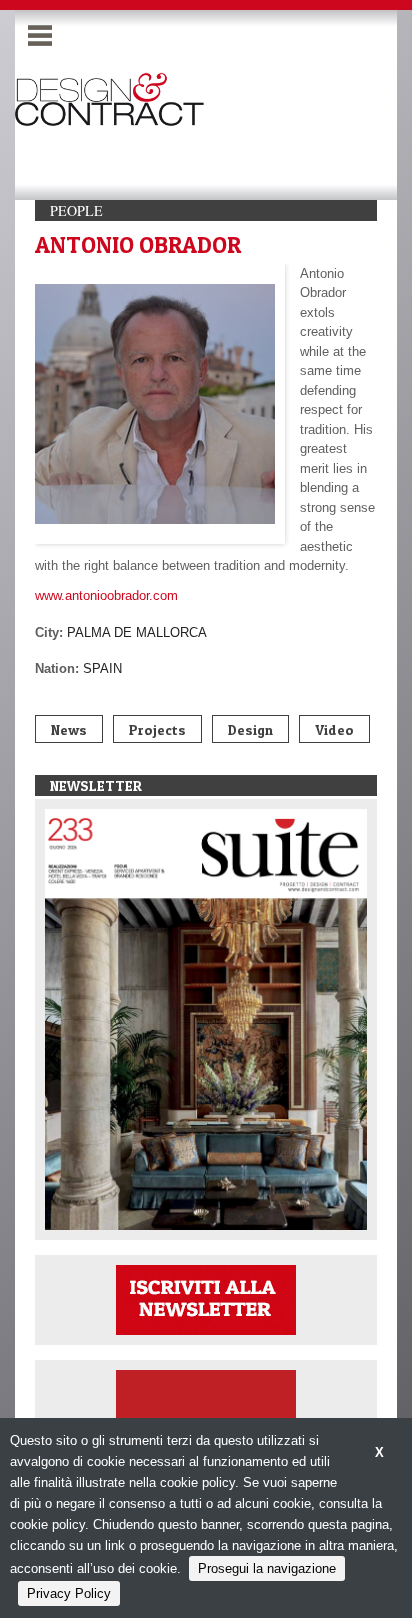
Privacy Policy (69, 1593)
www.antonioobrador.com (106, 595)
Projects (157, 729)
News (69, 729)
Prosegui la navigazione (267, 1568)
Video (334, 729)
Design (250, 729)
